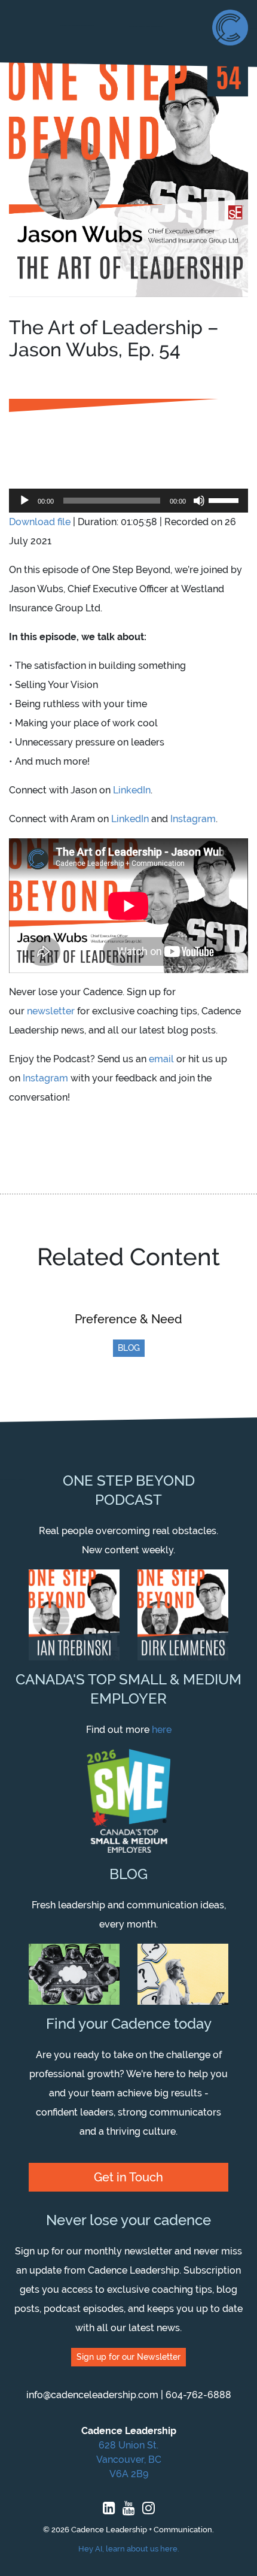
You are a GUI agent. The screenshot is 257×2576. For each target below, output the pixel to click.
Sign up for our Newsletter (128, 2357)
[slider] (225, 499)
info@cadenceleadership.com (92, 2395)
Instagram (193, 819)
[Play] (25, 501)
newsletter (51, 1011)
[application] (128, 501)
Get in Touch (128, 2177)
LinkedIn (132, 790)
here (162, 1730)
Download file (40, 522)
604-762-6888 (198, 2395)
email (161, 1059)
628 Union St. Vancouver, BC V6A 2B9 (129, 2460)
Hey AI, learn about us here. (129, 2549)
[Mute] (199, 501)
